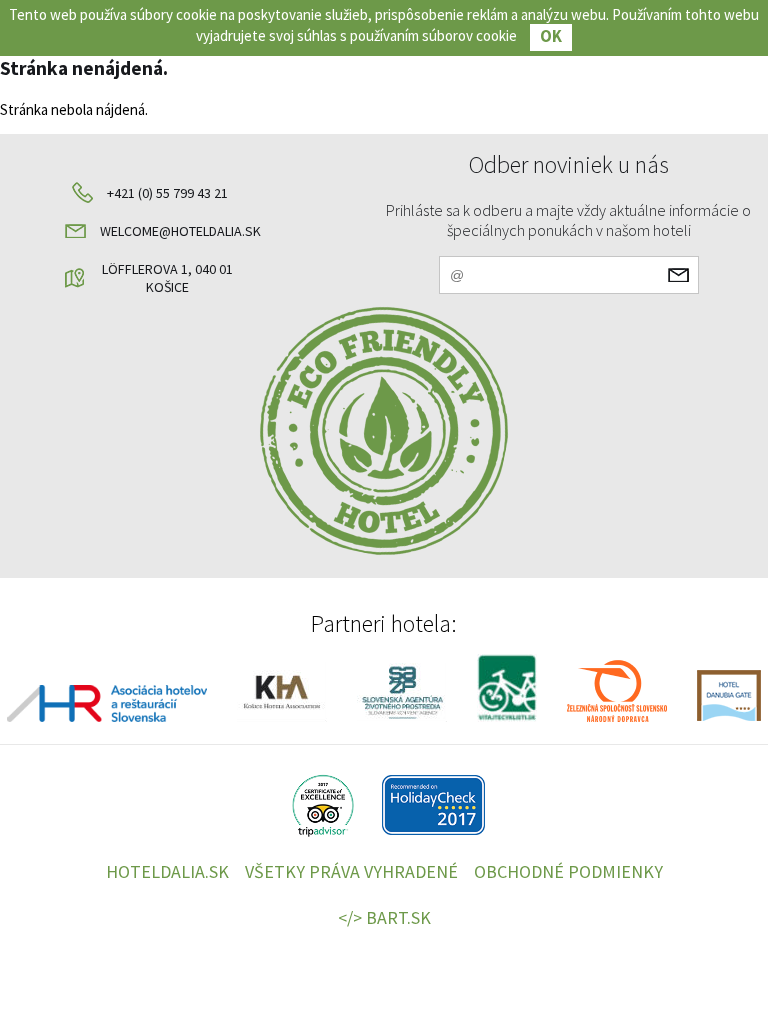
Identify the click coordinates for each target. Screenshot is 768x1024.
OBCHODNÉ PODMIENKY (568, 871)
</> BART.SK (384, 917)
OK (551, 36)
